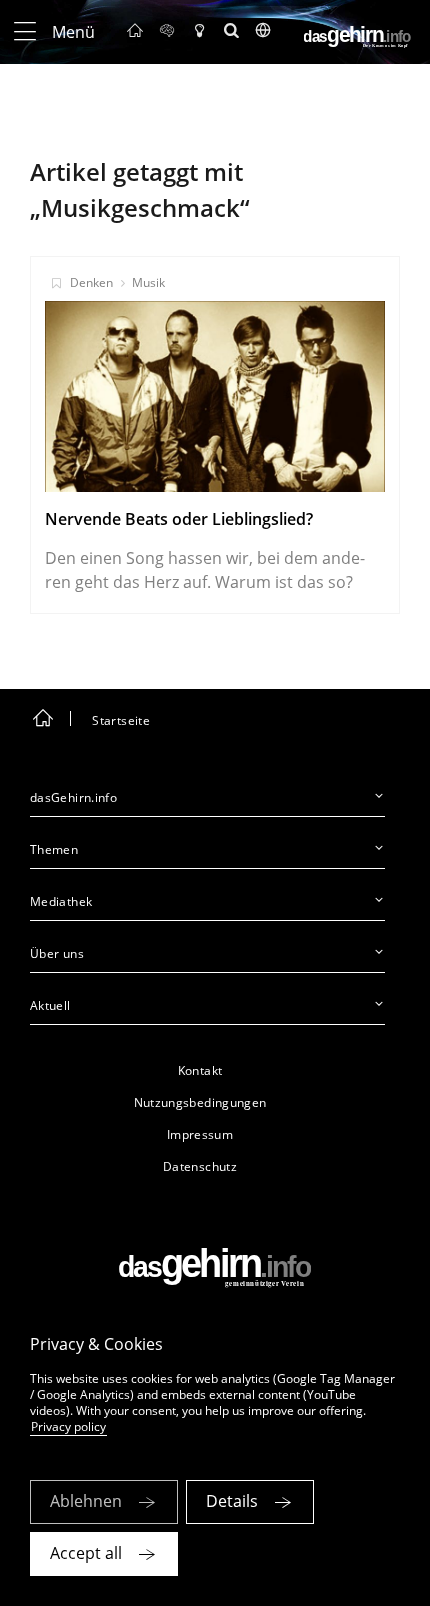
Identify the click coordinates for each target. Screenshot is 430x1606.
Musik (148, 282)
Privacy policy (68, 1426)
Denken (91, 282)
